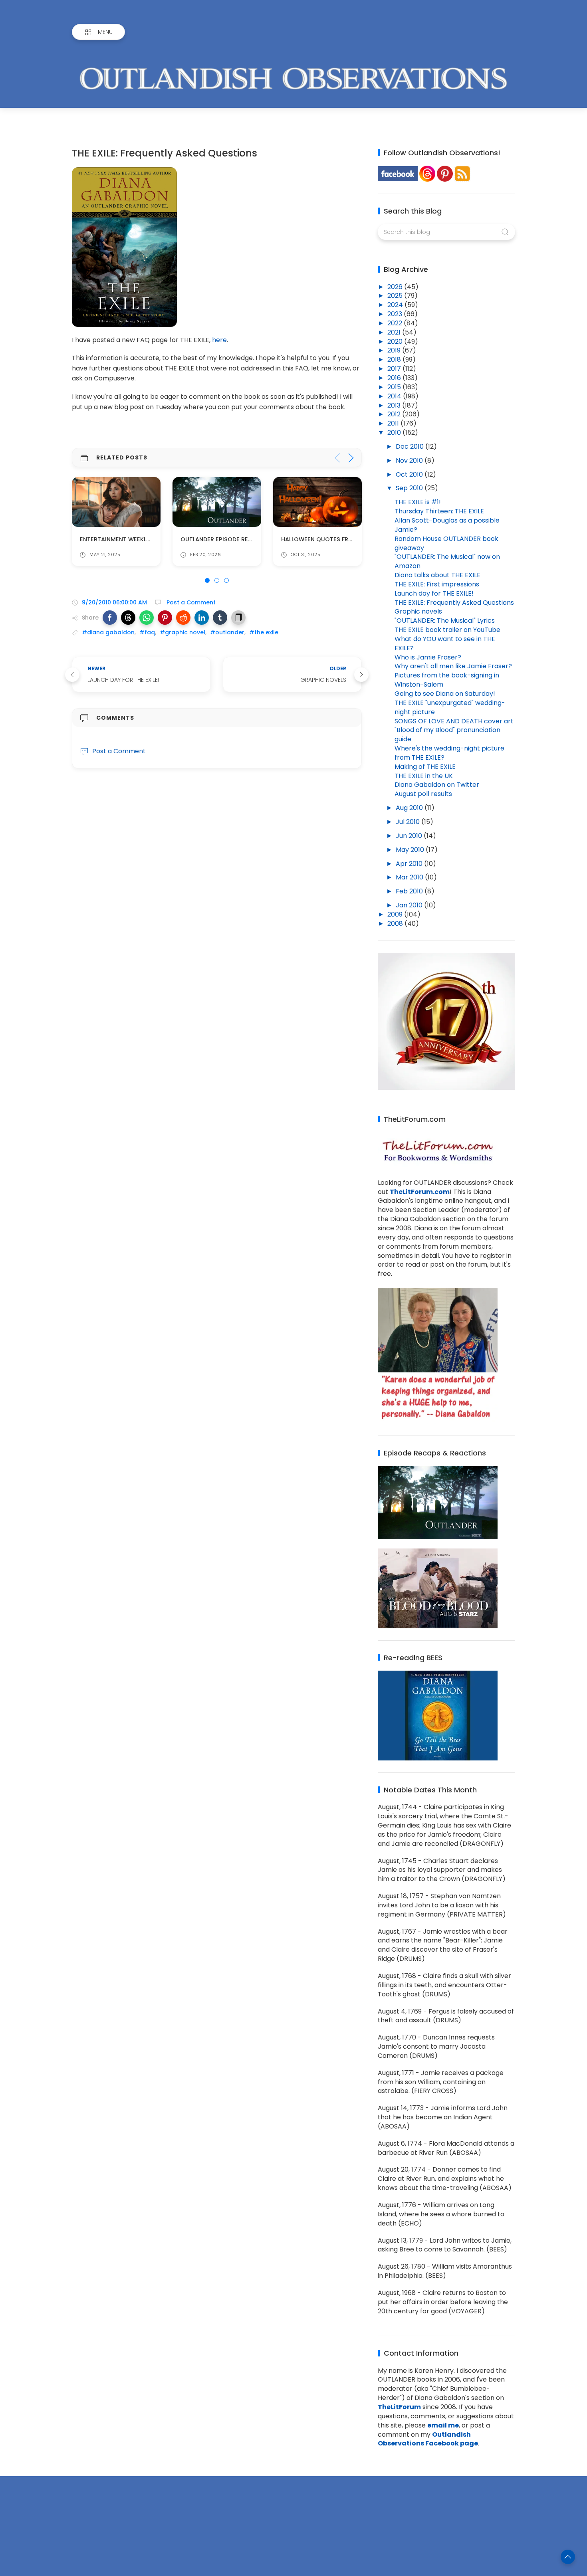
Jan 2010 (410, 905)
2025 (396, 296)
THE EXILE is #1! (418, 502)
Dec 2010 (411, 446)
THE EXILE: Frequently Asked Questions (454, 603)
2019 (395, 350)
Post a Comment (190, 602)
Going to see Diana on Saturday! (445, 694)
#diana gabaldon (108, 632)
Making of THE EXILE (425, 767)
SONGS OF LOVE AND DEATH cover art (454, 721)
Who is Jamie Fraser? (428, 657)
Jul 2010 (409, 822)
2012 (395, 414)
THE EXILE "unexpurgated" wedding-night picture (450, 707)
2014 (395, 396)
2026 (396, 287)
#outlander (227, 632)
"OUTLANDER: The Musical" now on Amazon (447, 561)
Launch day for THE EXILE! (434, 593)
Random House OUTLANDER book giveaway (446, 543)
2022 (396, 323)
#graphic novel (182, 632)
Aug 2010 (410, 808)
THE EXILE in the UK (424, 776)
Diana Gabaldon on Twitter (437, 785)
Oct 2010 (410, 474)
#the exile (264, 632)
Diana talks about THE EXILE (437, 575)
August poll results (423, 794)
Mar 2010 (410, 877)
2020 (396, 342)
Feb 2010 (410, 891)
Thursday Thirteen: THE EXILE (439, 511)
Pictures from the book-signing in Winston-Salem (447, 680)
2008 (396, 924)
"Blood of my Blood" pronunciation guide (447, 735)
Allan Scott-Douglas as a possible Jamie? (447, 525)
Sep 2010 (410, 488)
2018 (395, 359)
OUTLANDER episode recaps (122, 539)
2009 (396, 914)
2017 (395, 369)
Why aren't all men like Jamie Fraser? (453, 666)
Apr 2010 (410, 864)
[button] (110, 618)
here (219, 340)
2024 (396, 305)
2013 (395, 405)
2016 (395, 378)
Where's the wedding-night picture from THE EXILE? (449, 753)
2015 (395, 387)
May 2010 (411, 850)
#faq (147, 632)
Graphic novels (418, 611)
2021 (395, 332)
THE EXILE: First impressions (437, 584)
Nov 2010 (410, 460)
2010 (395, 433)
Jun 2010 (410, 836)
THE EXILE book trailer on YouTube (447, 630)
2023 (396, 314)
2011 (394, 423)
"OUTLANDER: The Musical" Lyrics (445, 621)
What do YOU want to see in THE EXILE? (445, 644)
